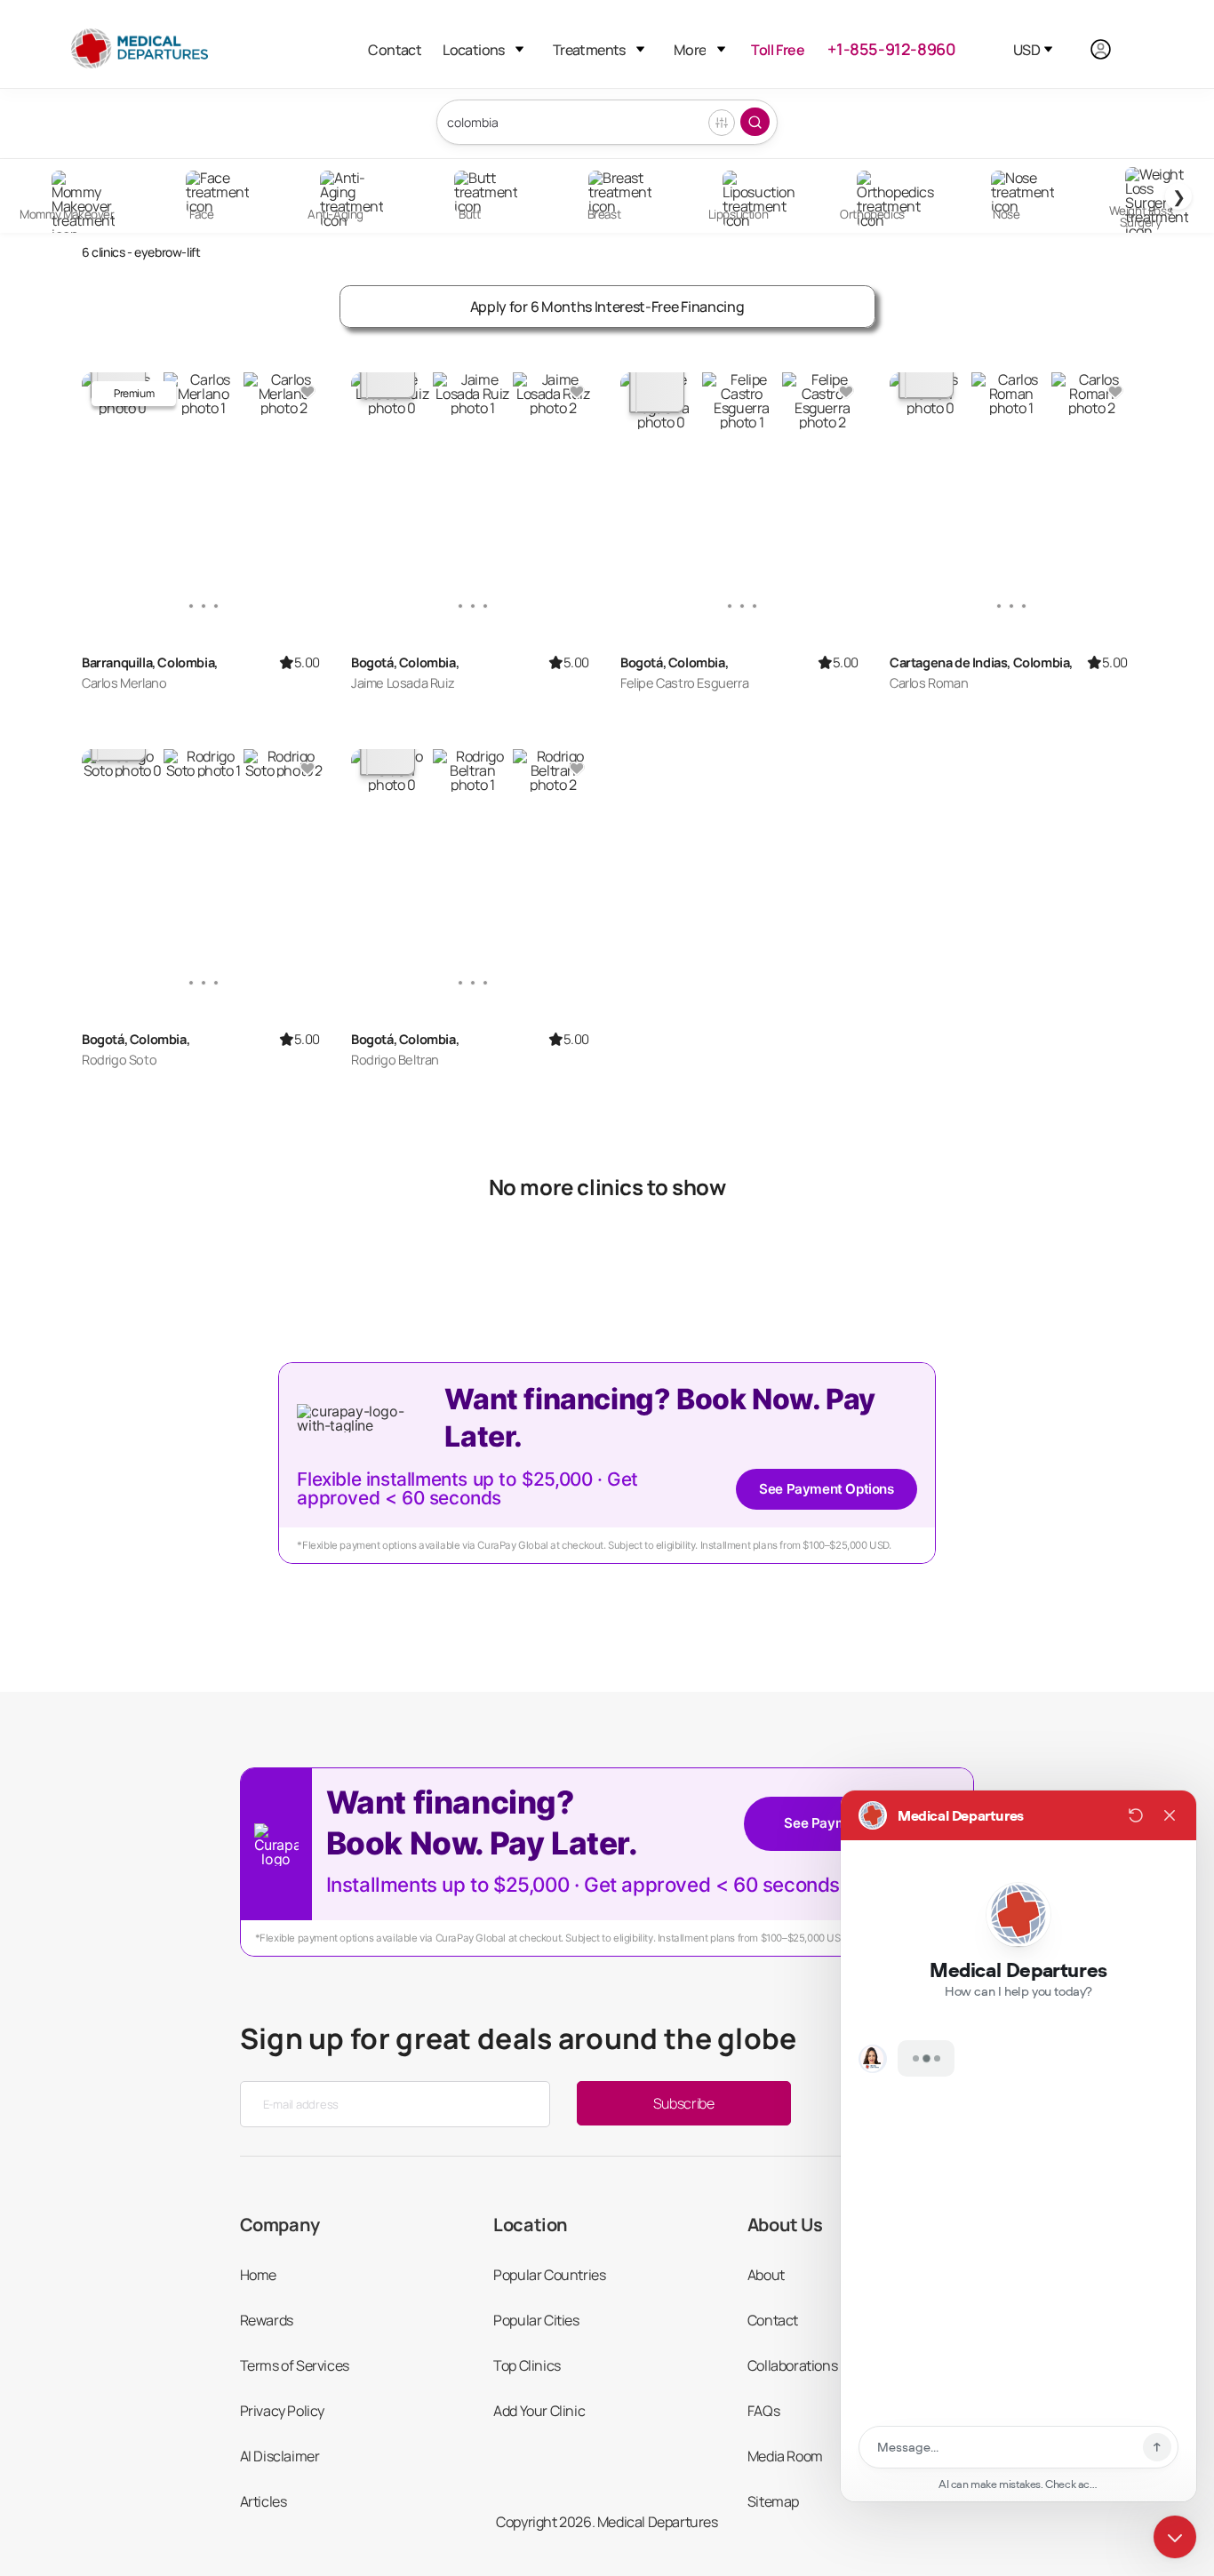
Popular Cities (536, 2320)
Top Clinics (527, 2365)
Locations (474, 50)
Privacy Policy (282, 2411)
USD (1026, 50)
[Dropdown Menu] (519, 49)
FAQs (763, 2411)
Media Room (785, 2456)
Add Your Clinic (539, 2411)
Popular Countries (549, 2275)
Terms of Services (295, 2365)
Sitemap (773, 2501)
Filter (722, 123)
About (766, 2275)
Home (258, 2275)
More (690, 50)
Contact (395, 50)
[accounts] (1110, 49)
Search (755, 122)
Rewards (267, 2320)
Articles (264, 2501)
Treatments (589, 50)
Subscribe (684, 2103)
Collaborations (792, 2365)
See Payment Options (826, 1489)
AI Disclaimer (280, 2456)
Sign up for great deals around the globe (519, 2038)
